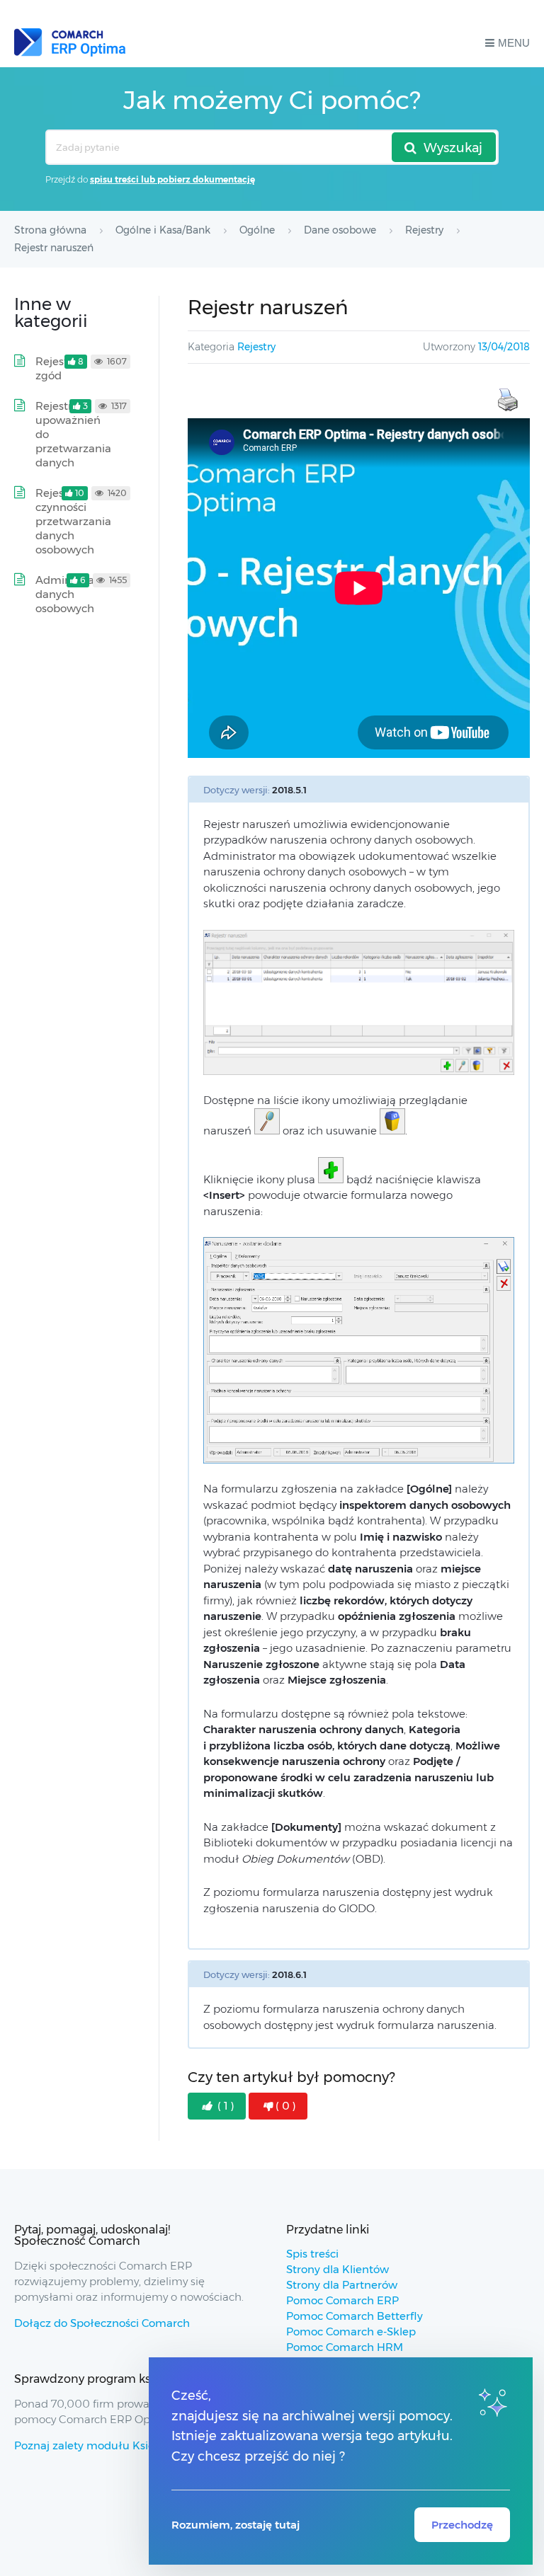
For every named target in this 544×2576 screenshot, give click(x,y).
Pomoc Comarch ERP (342, 2300)
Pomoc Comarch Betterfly (355, 2316)
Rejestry (256, 347)
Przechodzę (462, 2525)
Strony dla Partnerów (342, 2285)
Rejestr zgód (54, 368)
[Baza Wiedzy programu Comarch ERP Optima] (70, 42)
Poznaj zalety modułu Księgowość (104, 2445)
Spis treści (312, 2254)
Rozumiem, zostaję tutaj (236, 2525)
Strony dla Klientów (338, 2269)
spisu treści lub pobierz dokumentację (172, 179)
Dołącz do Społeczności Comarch (102, 2323)
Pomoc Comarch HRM (345, 2347)
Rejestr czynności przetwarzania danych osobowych (73, 521)
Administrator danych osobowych (72, 594)
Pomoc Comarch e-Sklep (351, 2331)
